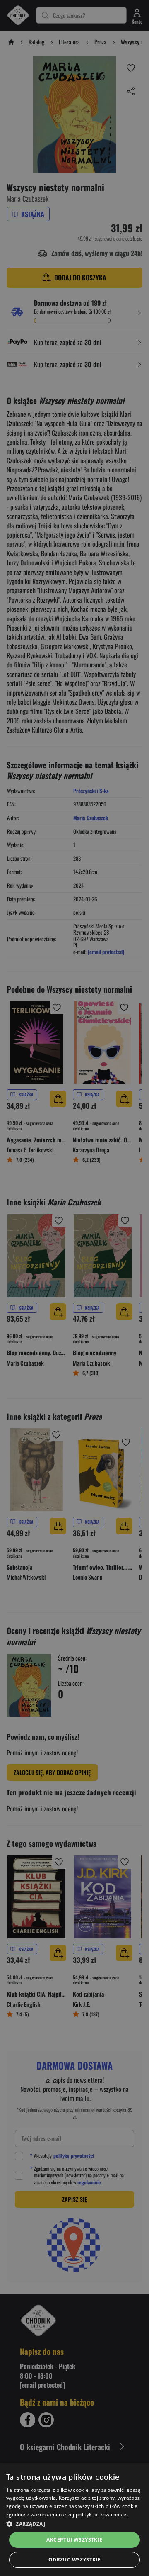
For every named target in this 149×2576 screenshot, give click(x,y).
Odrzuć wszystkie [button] (74, 2560)
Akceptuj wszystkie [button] (74, 2540)
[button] (74, 2524)
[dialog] (74, 2520)
